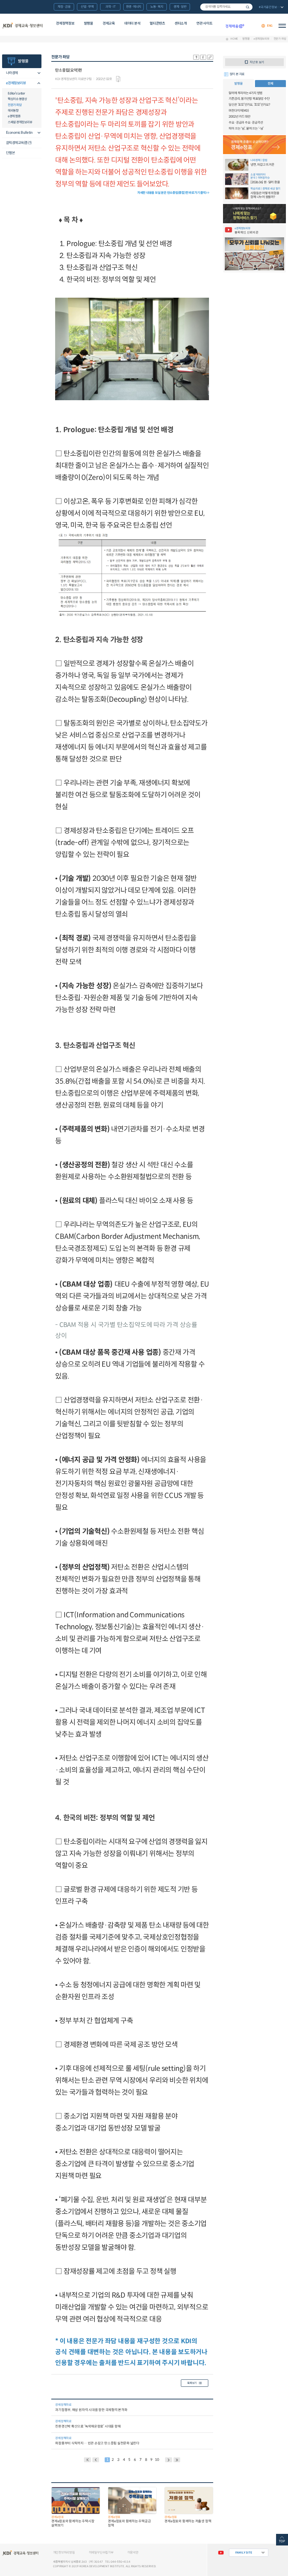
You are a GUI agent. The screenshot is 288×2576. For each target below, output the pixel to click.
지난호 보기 (257, 62)
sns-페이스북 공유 (203, 57)
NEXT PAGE (177, 2460)
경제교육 (109, 23)
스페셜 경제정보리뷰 (20, 122)
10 (157, 2460)
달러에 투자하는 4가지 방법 (246, 93)
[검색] (226, 7)
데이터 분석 (132, 23)
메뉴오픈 (37, 73)
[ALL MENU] (282, 26)
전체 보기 (271, 7)
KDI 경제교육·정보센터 (22, 26)
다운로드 (118, 79)
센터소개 (181, 23)
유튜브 (221, 2552)
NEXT (169, 2460)
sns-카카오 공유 (196, 57)
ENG (270, 26)
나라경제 (12, 73)
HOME (234, 39)
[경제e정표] (255, 145)
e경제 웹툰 (14, 116)
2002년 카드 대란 (240, 117)
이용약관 (133, 2552)
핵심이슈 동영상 (17, 99)
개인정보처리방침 (64, 2552)
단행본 (11, 153)
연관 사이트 (204, 23)
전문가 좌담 (280, 39)
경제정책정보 (65, 23)
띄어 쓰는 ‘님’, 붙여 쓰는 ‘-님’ (246, 128)
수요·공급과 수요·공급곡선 (246, 123)
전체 (270, 84)
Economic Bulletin (19, 133)
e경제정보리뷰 (261, 39)
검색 (248, 7)
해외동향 (13, 111)
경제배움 (235, 26)
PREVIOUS (96, 2460)
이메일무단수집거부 (101, 2552)
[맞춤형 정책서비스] (255, 214)
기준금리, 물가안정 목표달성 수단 (249, 99)
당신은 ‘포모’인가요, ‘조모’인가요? (249, 105)
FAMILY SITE (244, 2552)
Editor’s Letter (16, 93)
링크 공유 (210, 57)
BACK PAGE (87, 2460)
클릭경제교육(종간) (19, 143)
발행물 (89, 23)
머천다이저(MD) (239, 111)
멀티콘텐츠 (157, 23)
